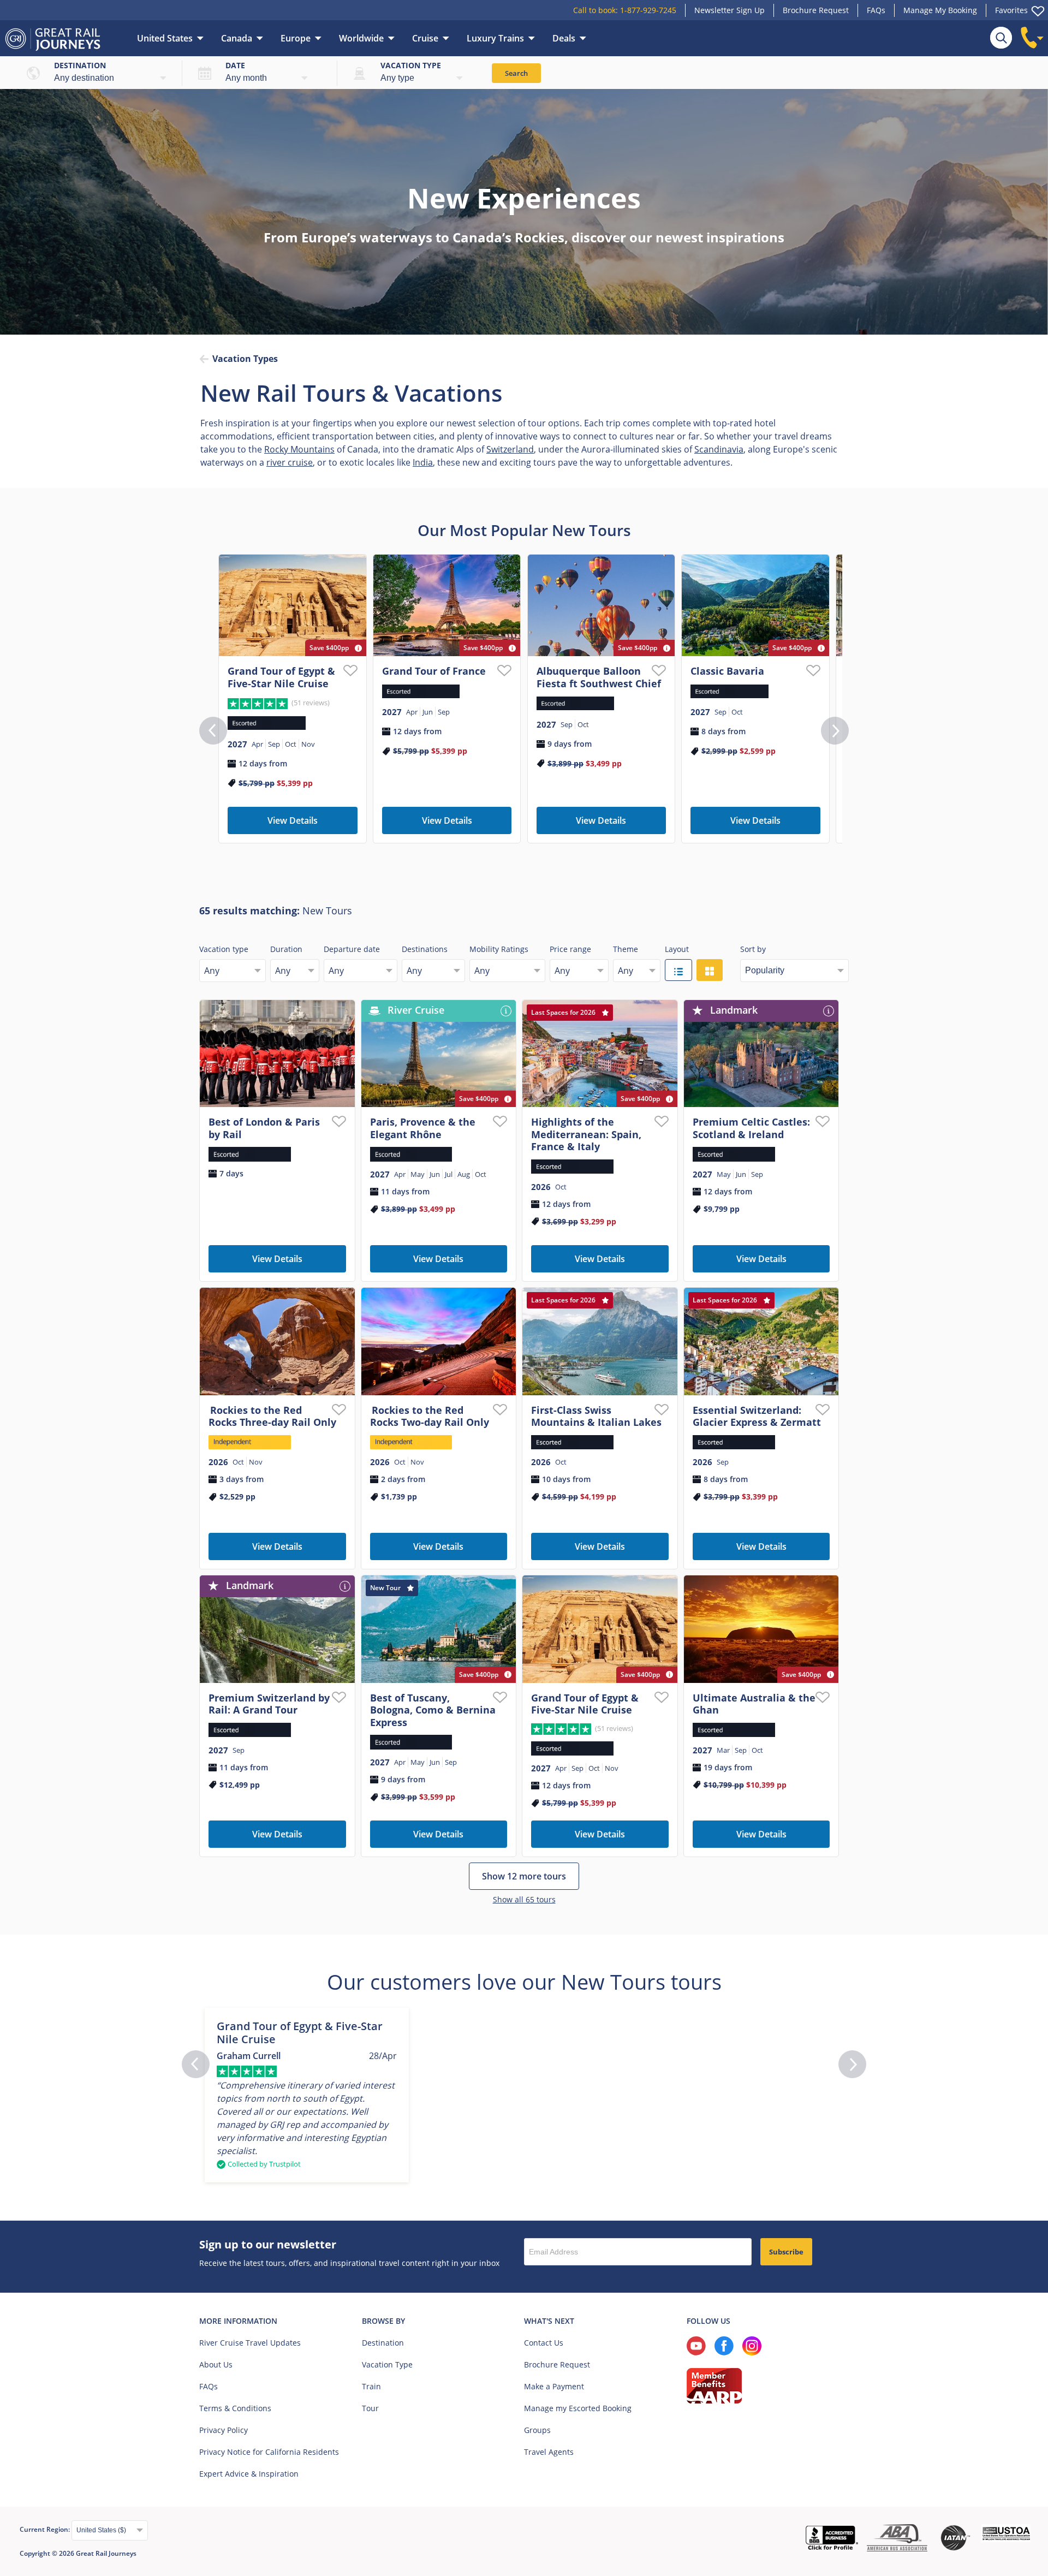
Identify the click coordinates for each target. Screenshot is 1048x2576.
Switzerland (510, 449)
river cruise (290, 462)
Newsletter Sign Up (730, 10)
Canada (237, 38)
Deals (564, 38)
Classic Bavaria (727, 671)
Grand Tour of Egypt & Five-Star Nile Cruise (281, 677)
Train (371, 2386)
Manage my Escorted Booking (578, 2408)
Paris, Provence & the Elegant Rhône (423, 1128)
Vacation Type (387, 2364)
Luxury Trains (495, 38)
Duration (286, 949)
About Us (216, 2364)
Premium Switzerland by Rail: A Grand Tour (269, 1704)
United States (165, 38)
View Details (293, 820)
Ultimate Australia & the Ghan (754, 1704)
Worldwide (361, 38)
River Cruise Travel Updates (250, 2343)
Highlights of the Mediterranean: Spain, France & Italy (586, 1134)
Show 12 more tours (524, 1876)
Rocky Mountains (299, 449)
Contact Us (544, 2343)
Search (516, 73)
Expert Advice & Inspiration (249, 2474)
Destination (80, 65)
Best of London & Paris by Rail (264, 1128)
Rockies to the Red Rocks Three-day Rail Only (272, 1416)
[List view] (678, 970)
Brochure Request (816, 10)
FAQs (876, 10)
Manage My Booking (940, 10)
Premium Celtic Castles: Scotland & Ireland (751, 1128)
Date (235, 65)
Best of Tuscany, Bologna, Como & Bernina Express (433, 1710)
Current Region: (46, 2529)
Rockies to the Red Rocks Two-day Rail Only (430, 1416)
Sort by (753, 949)
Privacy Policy (224, 2430)
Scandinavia (719, 449)
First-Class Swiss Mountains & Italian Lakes (596, 1416)
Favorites (1011, 10)
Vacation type (411, 65)
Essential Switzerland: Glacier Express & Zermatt (757, 1416)
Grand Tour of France (434, 671)
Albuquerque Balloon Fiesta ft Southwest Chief (599, 677)
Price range (570, 949)
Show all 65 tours (524, 1899)
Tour (370, 2408)
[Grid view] (710, 970)
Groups (537, 2430)
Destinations (425, 949)
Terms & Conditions (235, 2408)
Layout (677, 949)
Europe (296, 38)
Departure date (352, 949)
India (423, 462)
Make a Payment (554, 2386)
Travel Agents (549, 2452)
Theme (626, 949)
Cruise (425, 38)
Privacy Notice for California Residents (269, 2452)
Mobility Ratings (499, 949)
